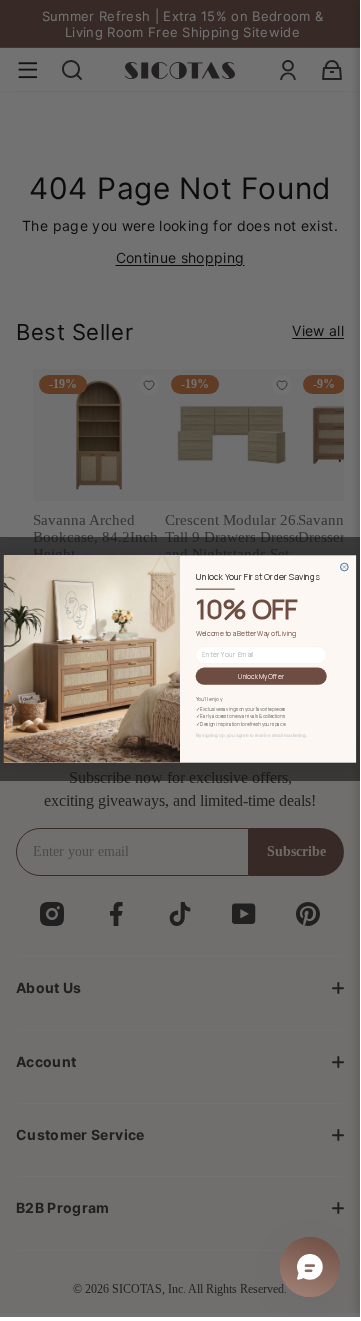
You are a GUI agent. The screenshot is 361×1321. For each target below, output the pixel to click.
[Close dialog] (344, 567)
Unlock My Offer (261, 675)
